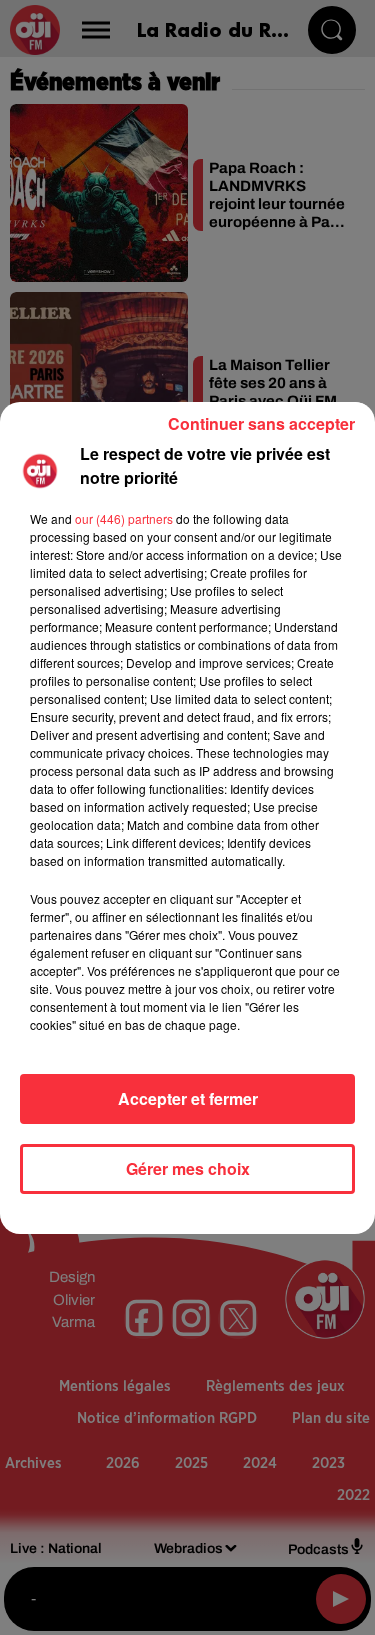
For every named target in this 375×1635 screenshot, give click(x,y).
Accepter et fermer (188, 1098)
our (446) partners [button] (124, 518)
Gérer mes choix (188, 1168)
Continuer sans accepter (261, 423)
